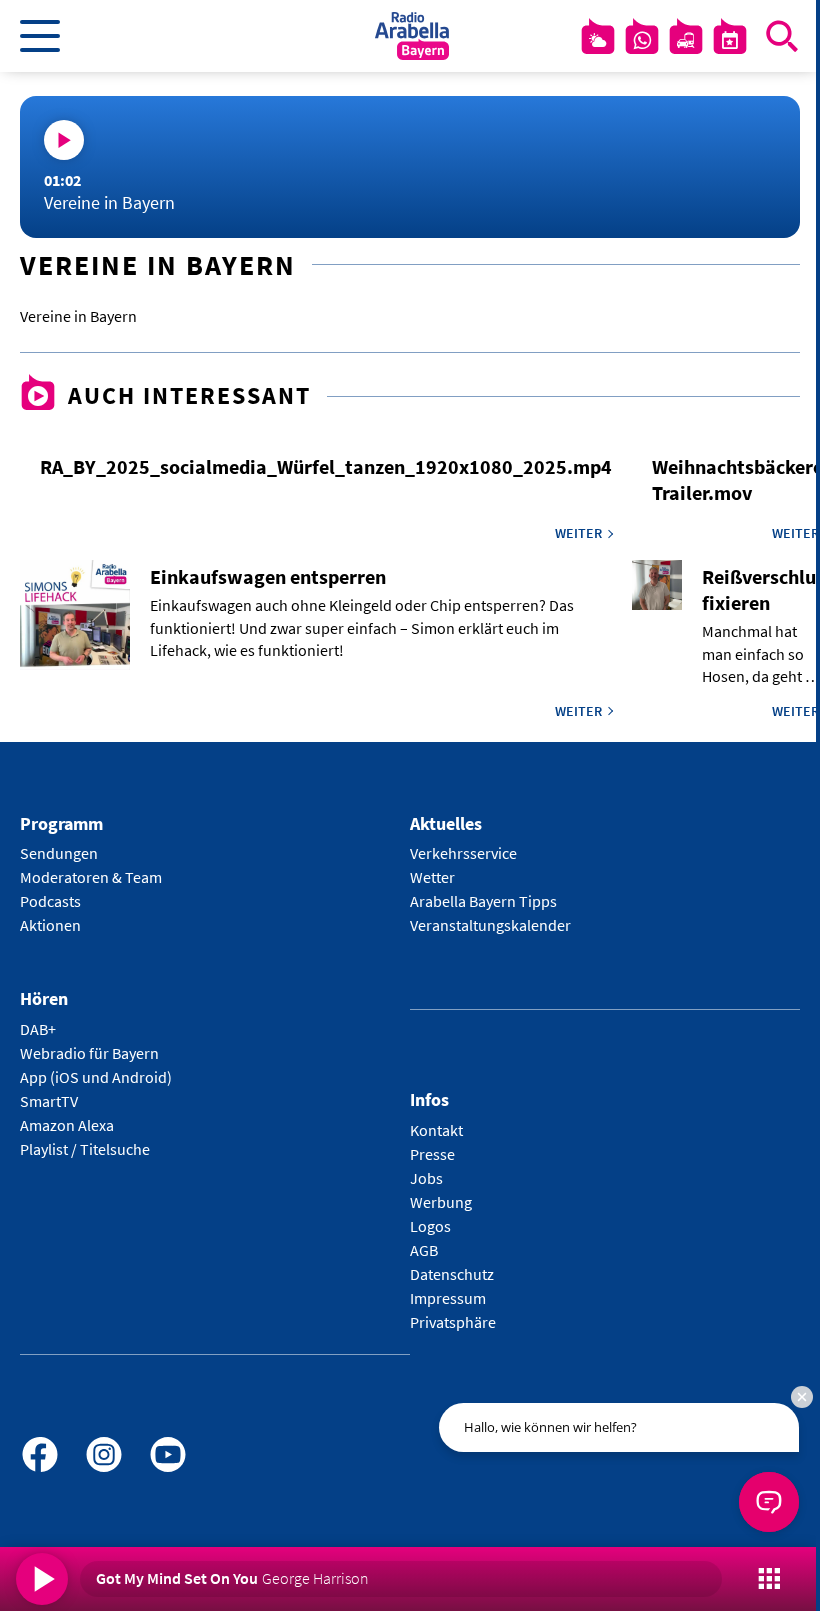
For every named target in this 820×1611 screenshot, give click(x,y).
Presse (432, 1154)
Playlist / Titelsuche (85, 1149)
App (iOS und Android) (96, 1077)
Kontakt (436, 1130)
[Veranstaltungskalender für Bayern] (730, 40)
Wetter (432, 877)
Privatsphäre (453, 1322)
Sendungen (59, 853)
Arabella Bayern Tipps (483, 901)
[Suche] (782, 36)
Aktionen (50, 925)
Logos (430, 1226)
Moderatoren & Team (91, 877)
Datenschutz (452, 1274)
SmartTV (49, 1101)
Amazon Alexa (67, 1125)
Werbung (441, 1202)
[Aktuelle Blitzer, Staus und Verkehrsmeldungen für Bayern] (686, 40)
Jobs (426, 1178)
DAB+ (38, 1029)
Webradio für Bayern (89, 1053)
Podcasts (50, 901)
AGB (424, 1250)
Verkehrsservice (463, 853)
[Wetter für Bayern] (598, 40)
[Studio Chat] (642, 40)
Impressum (448, 1298)
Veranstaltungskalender (490, 925)
